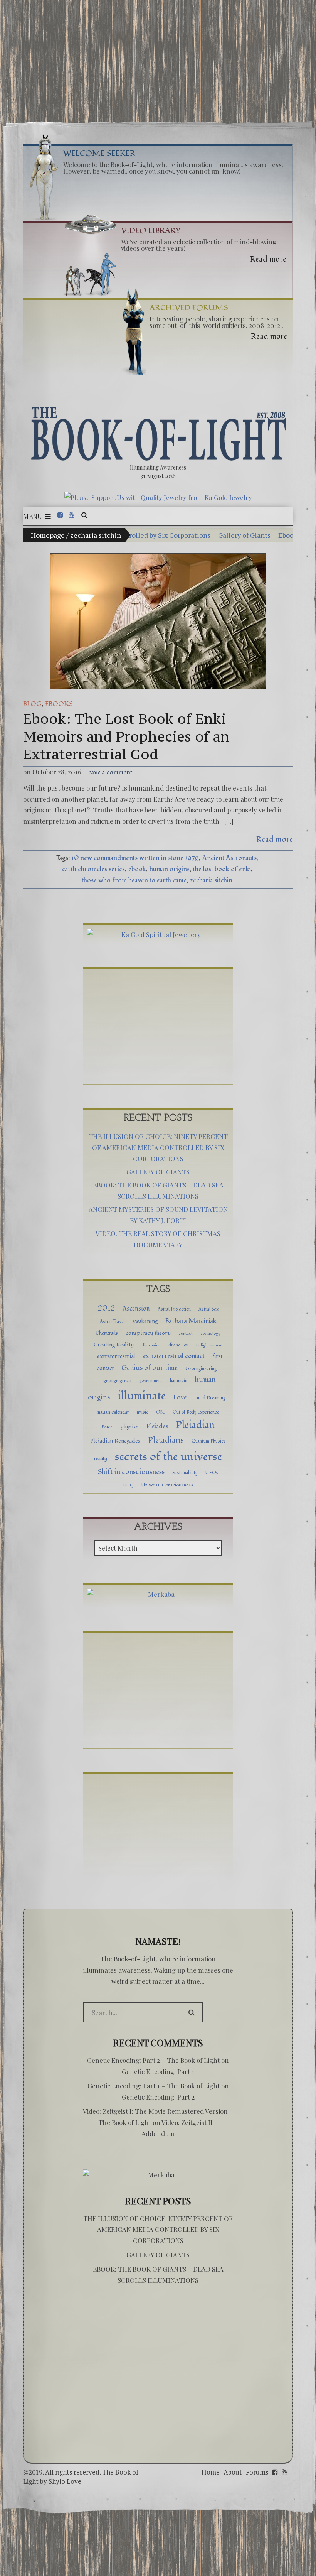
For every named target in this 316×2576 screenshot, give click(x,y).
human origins (170, 869)
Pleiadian (195, 1425)
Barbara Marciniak (191, 1321)
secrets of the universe (168, 1457)
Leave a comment (108, 772)
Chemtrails (107, 1333)
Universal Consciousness (167, 1485)
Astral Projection (174, 1309)
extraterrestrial (116, 1356)
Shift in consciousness (131, 1472)
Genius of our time (150, 1368)
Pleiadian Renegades (115, 1441)
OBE (161, 1412)
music (143, 1412)
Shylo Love (65, 2481)
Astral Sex (208, 1309)
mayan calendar (113, 1412)
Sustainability (185, 1473)
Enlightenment (209, 1345)
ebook (137, 869)
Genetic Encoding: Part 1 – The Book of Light (154, 2086)
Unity (129, 1485)
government (151, 1380)
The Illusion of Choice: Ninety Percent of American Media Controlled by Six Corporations (158, 1147)
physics (129, 1427)
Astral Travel (112, 1321)
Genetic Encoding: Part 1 (158, 2071)
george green (117, 1380)
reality (101, 1459)
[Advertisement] (158, 57)
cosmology (210, 1334)
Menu (33, 516)
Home (211, 2472)
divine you (178, 1345)
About (233, 2472)
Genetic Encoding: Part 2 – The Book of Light (153, 2060)
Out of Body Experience (196, 1412)
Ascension (136, 1309)
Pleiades (157, 1426)
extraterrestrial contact (174, 1356)
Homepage (48, 535)
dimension (151, 1345)
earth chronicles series (93, 869)
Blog (32, 704)
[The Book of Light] (158, 434)
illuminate (142, 1396)
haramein (179, 1381)
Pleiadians (166, 1440)
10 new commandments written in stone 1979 (135, 858)
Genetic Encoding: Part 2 (158, 2097)
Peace (107, 1427)
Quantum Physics (209, 1441)
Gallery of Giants (166, 535)
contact (186, 1333)
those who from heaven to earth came (134, 880)
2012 (106, 1308)
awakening (145, 1321)
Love (180, 1397)
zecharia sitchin (211, 880)
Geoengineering (201, 1368)
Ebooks (59, 704)
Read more (275, 839)
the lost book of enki (222, 869)
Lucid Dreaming (210, 1398)
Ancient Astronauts (229, 858)
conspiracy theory (148, 1333)
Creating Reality (114, 1345)
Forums (257, 2472)
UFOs (212, 1473)
